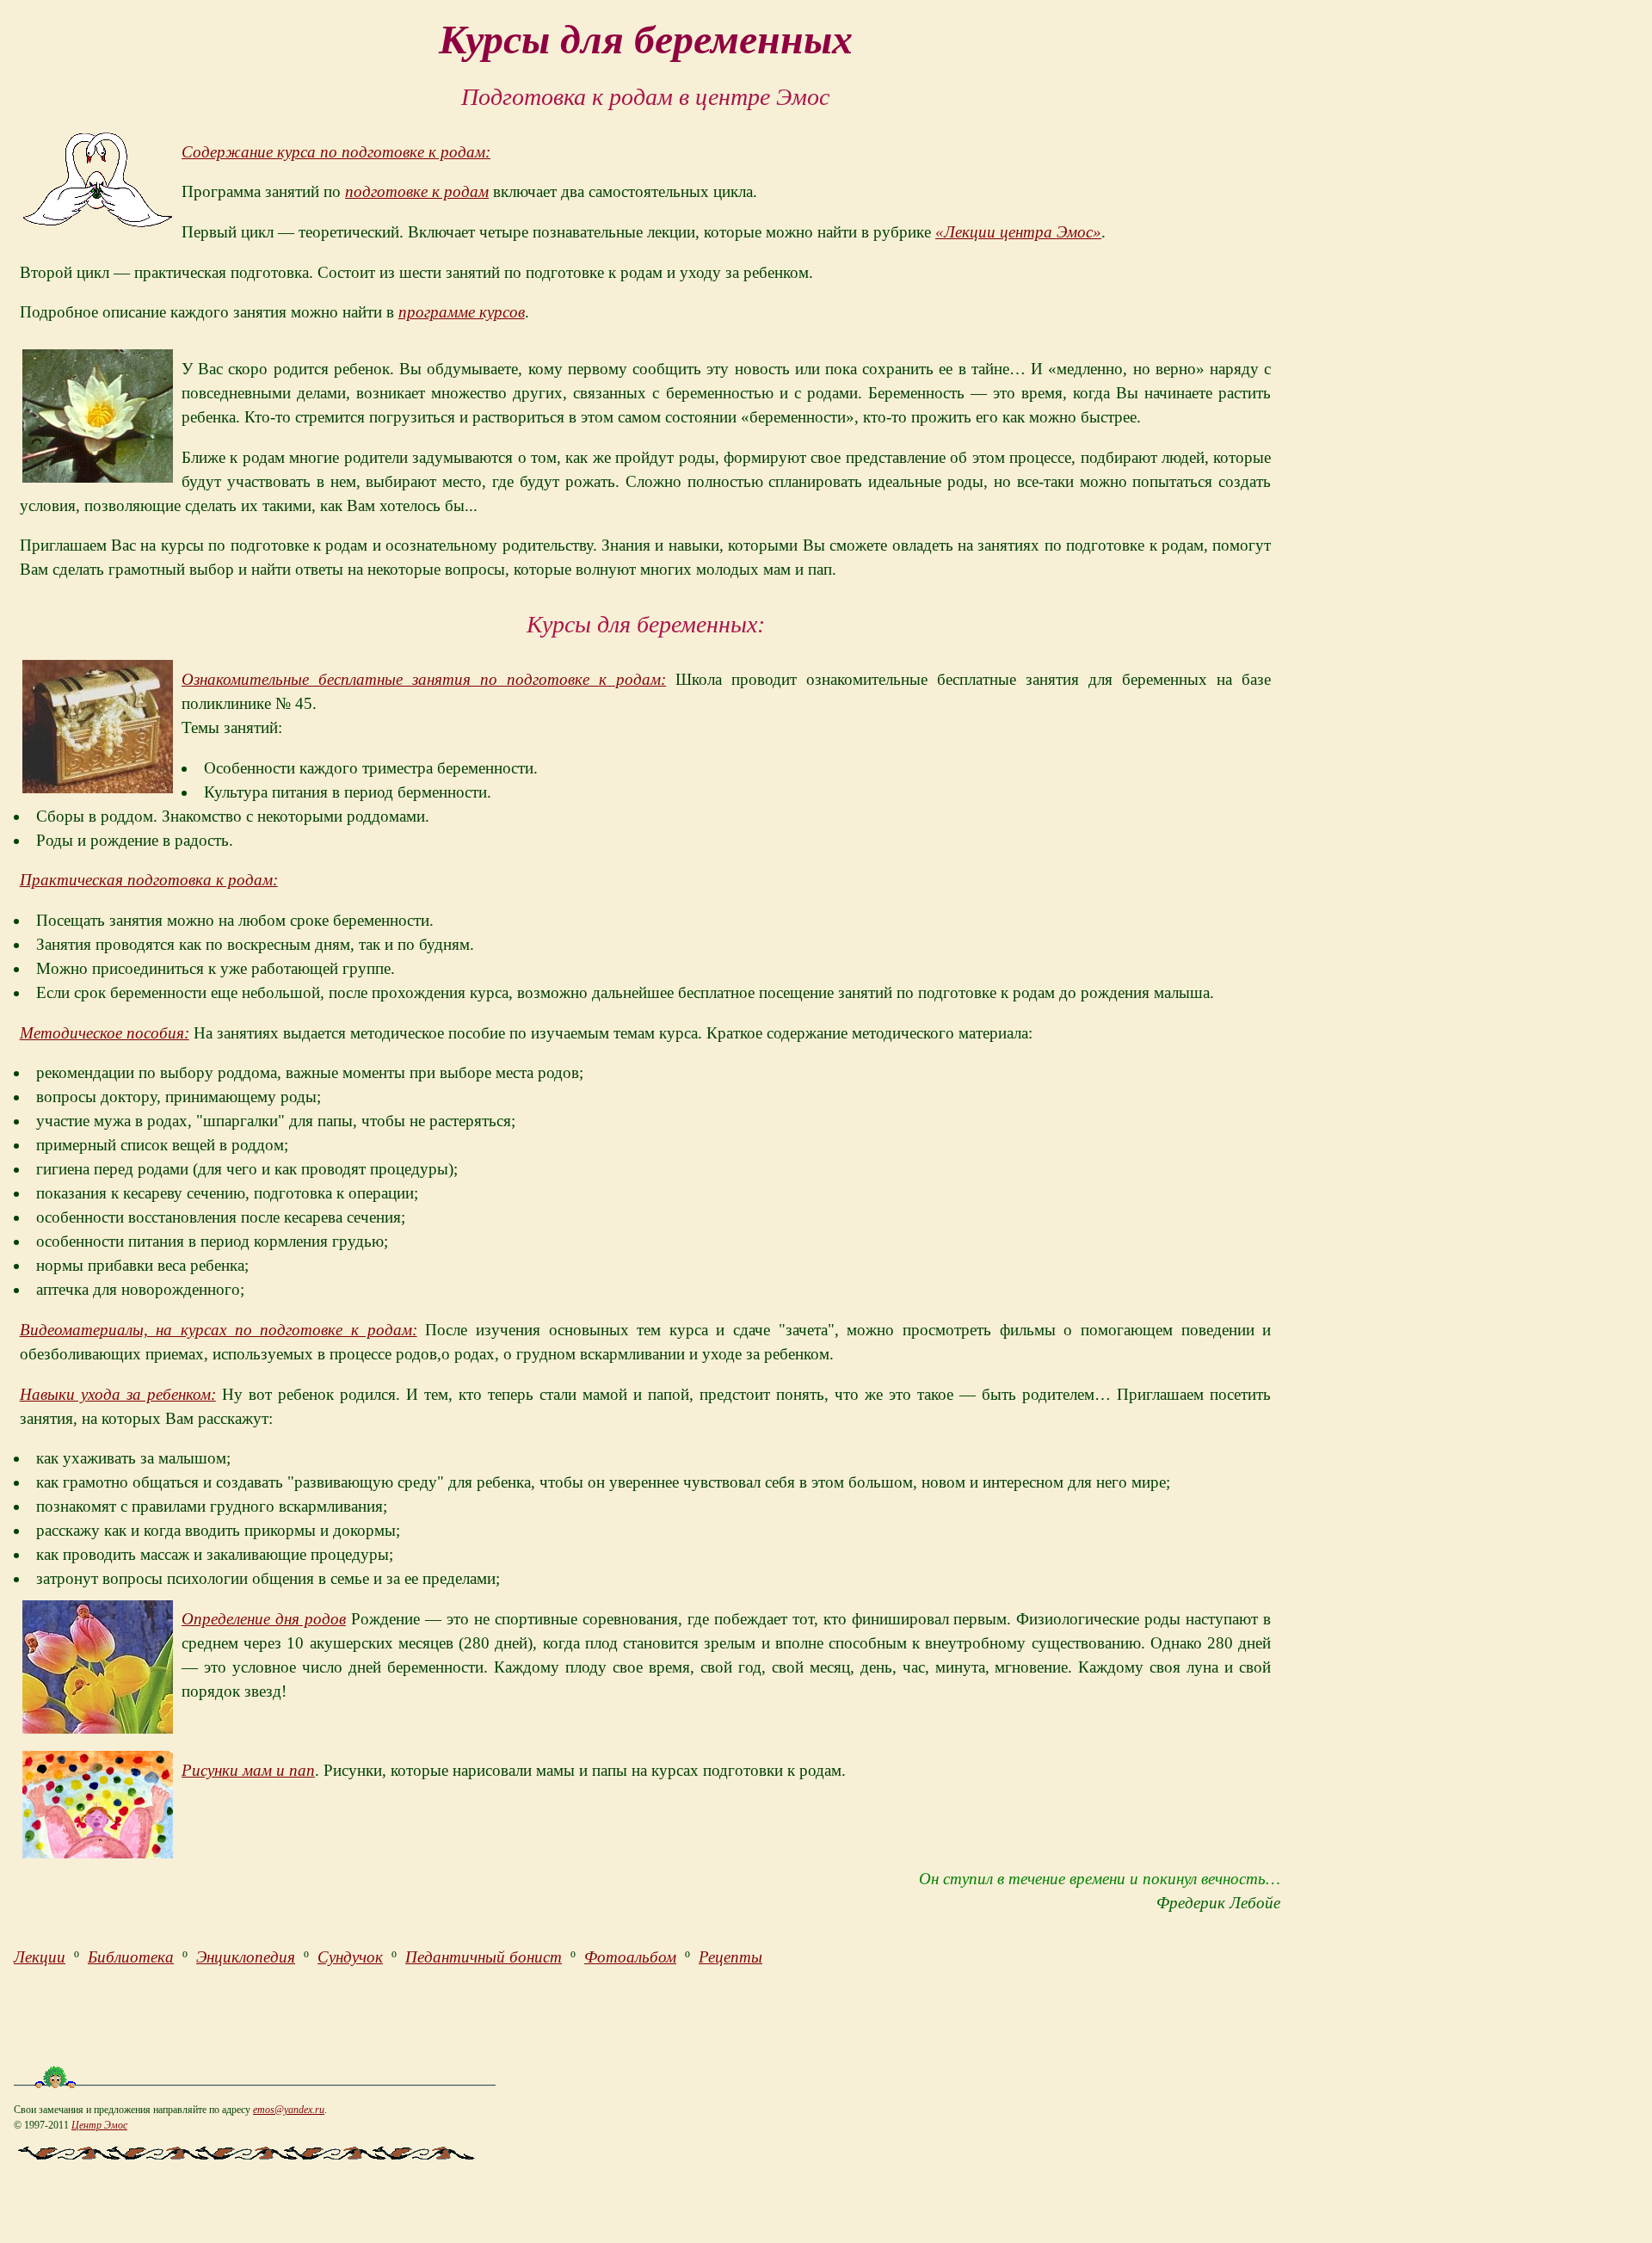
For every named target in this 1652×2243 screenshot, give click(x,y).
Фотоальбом (630, 1957)
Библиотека (131, 1957)
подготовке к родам (417, 191)
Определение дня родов (264, 1619)
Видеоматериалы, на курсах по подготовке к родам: (219, 1330)
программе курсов (462, 312)
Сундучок (350, 1957)
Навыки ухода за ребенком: (118, 1394)
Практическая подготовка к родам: (149, 880)
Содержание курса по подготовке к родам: (336, 152)
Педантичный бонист (484, 1957)
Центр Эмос (99, 2125)
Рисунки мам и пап (248, 1770)
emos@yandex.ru (289, 2110)
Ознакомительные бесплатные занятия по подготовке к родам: (424, 679)
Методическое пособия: (105, 1033)
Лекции (40, 1957)
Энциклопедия (246, 1957)
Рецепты (730, 1957)
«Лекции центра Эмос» (1018, 232)
